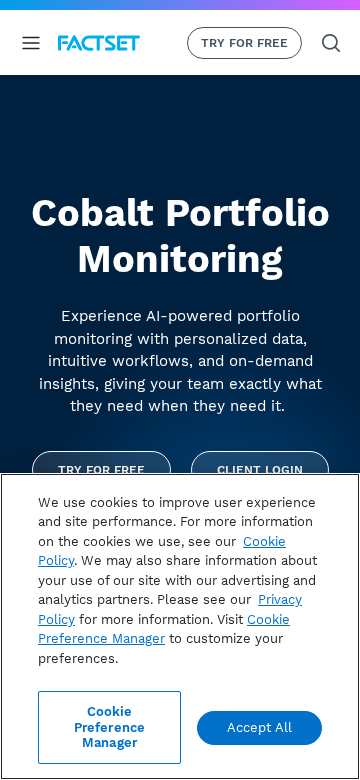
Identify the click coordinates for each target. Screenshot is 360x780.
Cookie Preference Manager (109, 727)
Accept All (259, 727)
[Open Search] (331, 43)
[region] (180, 626)
